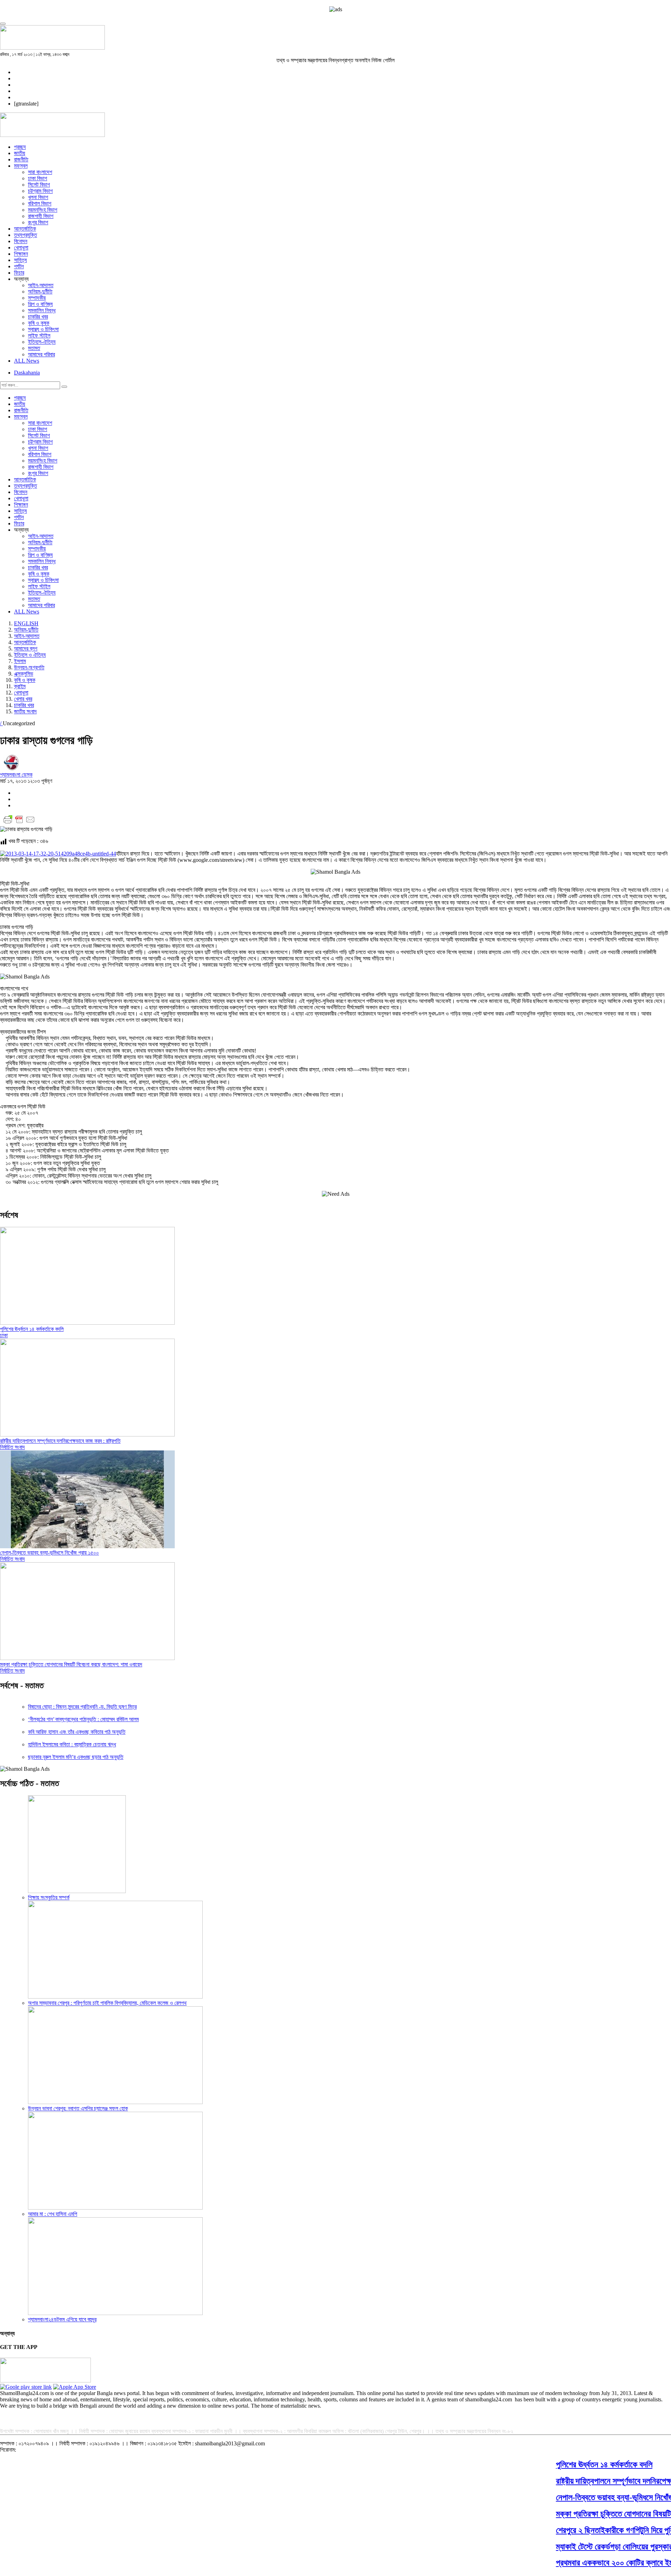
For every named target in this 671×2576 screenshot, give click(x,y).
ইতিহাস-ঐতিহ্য (42, 342)
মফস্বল (21, 166)
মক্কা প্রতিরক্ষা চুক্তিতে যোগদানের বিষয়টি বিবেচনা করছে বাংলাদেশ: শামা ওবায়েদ (71, 1664)
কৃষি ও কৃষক (39, 323)
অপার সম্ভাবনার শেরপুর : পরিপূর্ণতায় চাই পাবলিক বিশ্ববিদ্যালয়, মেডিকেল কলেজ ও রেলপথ (107, 2003)
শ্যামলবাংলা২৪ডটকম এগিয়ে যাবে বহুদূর (62, 2319)
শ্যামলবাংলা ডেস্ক (16, 775)
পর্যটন (19, 266)
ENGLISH (26, 623)
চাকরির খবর (38, 317)
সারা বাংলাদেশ (40, 172)
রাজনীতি (21, 159)
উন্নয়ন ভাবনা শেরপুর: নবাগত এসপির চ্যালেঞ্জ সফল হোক (78, 2108)
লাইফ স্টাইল (39, 336)
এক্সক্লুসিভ (24, 674)
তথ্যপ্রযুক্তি (26, 235)
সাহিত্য (20, 260)
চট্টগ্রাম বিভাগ (40, 191)
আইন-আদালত (41, 285)
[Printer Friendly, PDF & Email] (19, 823)
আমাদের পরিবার (41, 354)
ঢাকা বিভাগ (38, 178)
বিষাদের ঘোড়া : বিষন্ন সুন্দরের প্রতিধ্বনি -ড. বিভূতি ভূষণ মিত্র (82, 1707)
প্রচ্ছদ (20, 147)
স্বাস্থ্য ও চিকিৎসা (43, 329)
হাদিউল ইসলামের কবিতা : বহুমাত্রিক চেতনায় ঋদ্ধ (72, 1744)
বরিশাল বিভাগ (40, 203)
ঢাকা (4, 1335)
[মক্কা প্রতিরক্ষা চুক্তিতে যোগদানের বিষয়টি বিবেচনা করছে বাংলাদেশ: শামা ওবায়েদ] (87, 1658)
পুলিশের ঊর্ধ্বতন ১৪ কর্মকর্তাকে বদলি (32, 1329)
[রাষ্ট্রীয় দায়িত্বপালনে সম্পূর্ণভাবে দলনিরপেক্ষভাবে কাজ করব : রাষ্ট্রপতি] (87, 1435)
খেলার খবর (23, 699)
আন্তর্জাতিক (25, 229)
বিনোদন (21, 241)
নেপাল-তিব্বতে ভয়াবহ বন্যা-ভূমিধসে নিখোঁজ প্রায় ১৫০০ (49, 1553)
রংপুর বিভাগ (38, 222)
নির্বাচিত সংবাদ (12, 1447)
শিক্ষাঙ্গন (21, 254)
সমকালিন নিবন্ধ (42, 310)
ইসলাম (20, 661)
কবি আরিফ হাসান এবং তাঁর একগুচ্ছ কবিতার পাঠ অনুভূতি (77, 1732)
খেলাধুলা (21, 248)
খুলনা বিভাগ (38, 197)
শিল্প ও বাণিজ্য (40, 304)
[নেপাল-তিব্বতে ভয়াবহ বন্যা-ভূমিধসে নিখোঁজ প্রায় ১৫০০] (87, 1546)
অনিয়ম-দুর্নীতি (40, 292)
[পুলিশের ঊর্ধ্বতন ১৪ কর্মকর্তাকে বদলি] (87, 1323)
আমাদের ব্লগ (26, 649)
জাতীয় (20, 153)
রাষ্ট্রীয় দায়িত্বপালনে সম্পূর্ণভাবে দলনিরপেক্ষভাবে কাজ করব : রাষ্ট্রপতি (60, 1441)
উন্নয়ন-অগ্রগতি (29, 667)
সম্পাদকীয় (37, 298)
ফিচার (19, 273)
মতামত (34, 348)
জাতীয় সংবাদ (25, 711)
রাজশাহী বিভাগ (41, 216)
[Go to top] (3, 24)
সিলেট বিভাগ (39, 185)
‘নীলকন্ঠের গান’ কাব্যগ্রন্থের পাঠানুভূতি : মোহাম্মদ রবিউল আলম (83, 1719)
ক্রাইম (20, 686)
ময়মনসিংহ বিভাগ (43, 210)
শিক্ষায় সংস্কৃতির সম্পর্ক (49, 1897)
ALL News (27, 361)
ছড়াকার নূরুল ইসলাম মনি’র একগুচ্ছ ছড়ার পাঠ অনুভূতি (76, 1757)
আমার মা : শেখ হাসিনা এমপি (53, 2214)
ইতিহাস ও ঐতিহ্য (30, 655)
